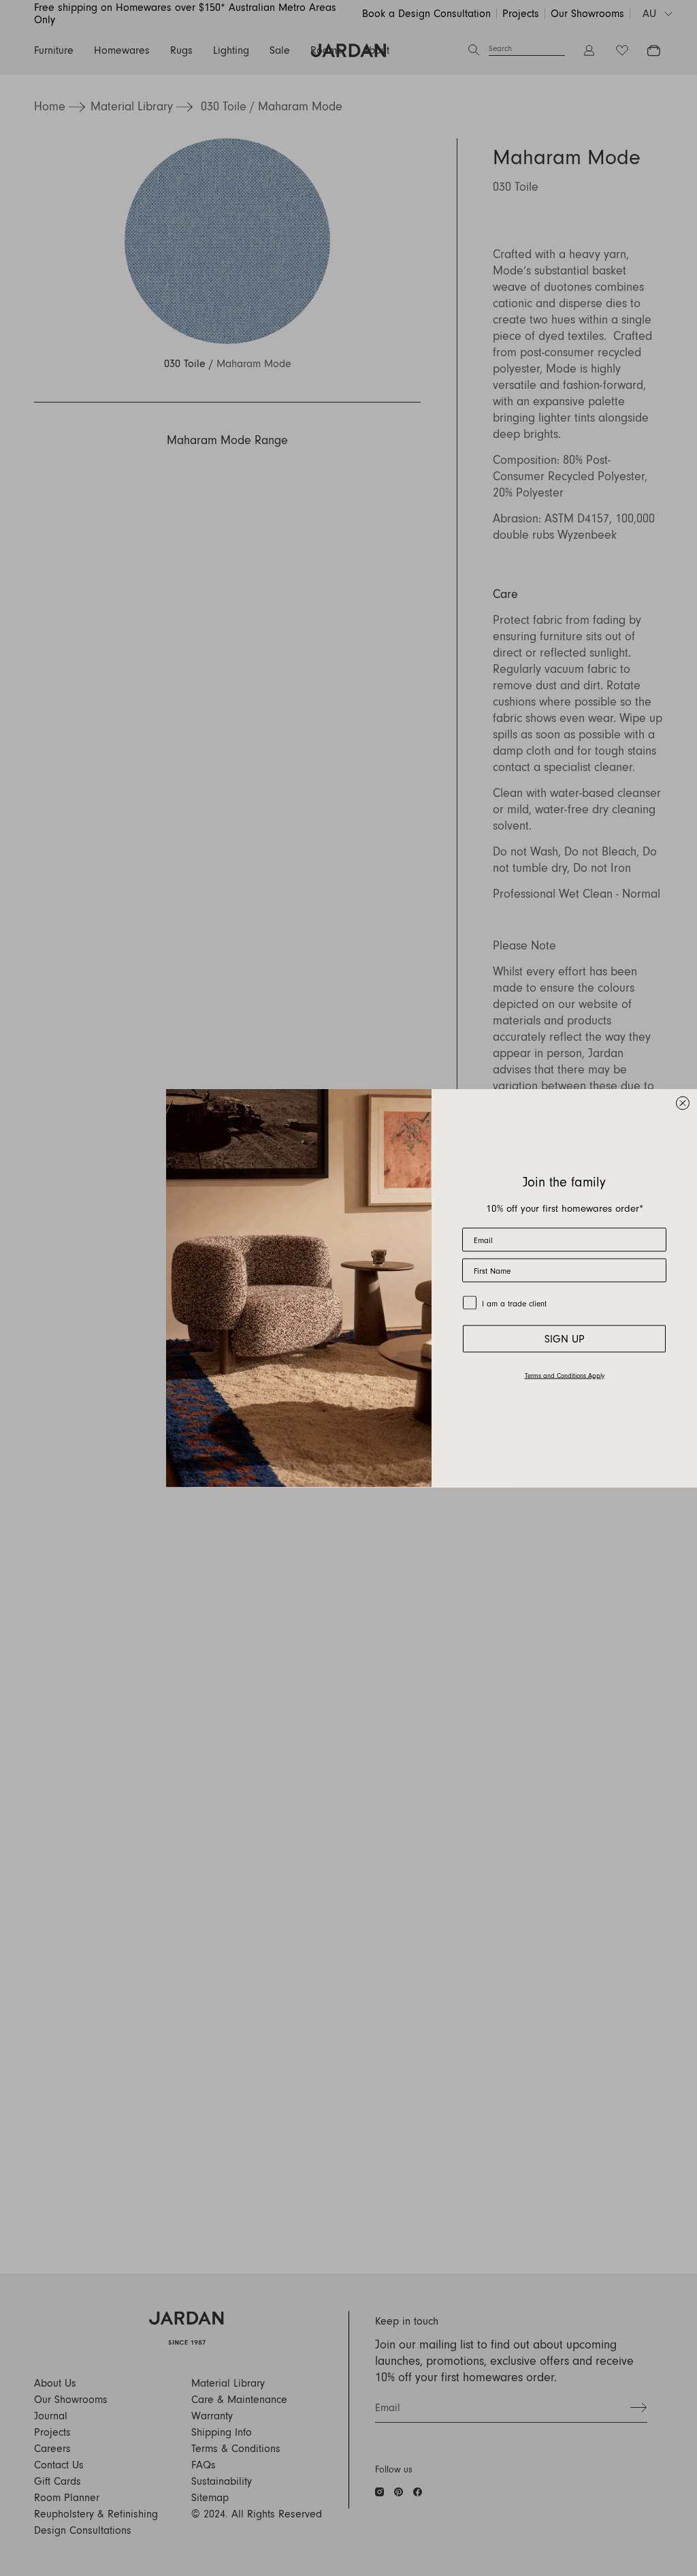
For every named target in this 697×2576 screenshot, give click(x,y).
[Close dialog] (683, 1103)
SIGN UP (565, 1339)
